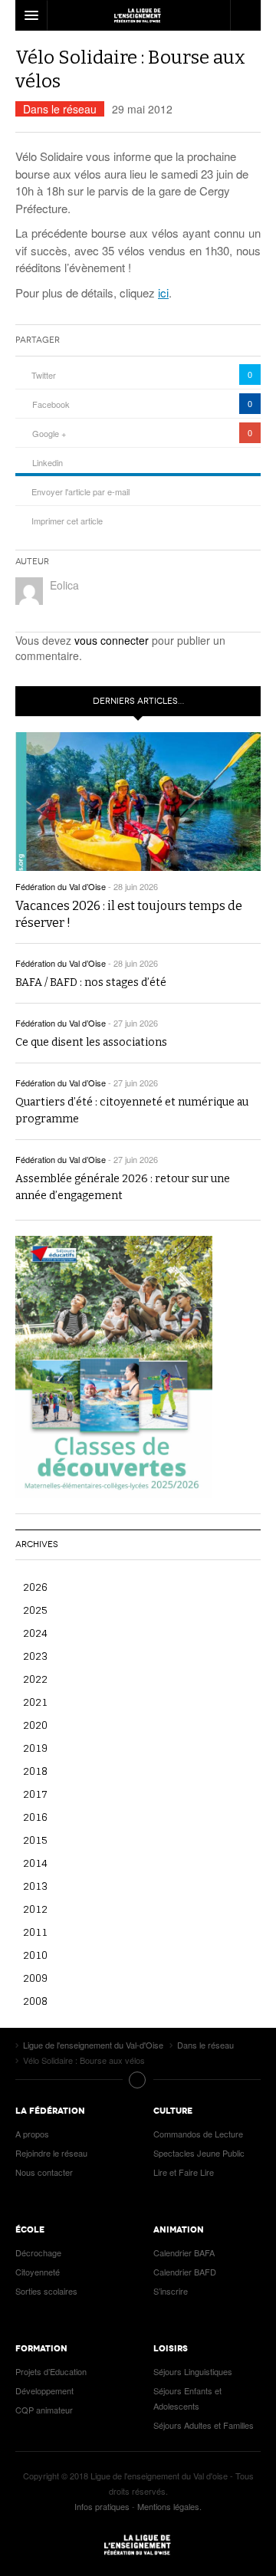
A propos (32, 2134)
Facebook (51, 404)
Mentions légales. (169, 2506)
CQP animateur (44, 2410)
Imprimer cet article (67, 521)
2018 (35, 1771)
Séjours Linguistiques (193, 2371)
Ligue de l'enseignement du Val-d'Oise (138, 2545)
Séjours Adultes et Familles (204, 2425)
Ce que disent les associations (91, 1042)
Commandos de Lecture (198, 2134)
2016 (35, 1817)
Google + (49, 433)
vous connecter (112, 640)
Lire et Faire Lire (184, 2172)
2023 (35, 1656)
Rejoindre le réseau (51, 2153)
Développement (44, 2390)
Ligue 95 (138, 15)
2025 (35, 1610)
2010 (35, 1955)
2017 (35, 1794)
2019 (35, 1748)
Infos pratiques (102, 2506)
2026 (35, 1587)
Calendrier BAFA (184, 2252)
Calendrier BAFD (185, 2272)
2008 (35, 2001)
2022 (35, 1679)
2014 (35, 1863)
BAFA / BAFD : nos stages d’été (91, 982)
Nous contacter (44, 2172)
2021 (35, 1702)
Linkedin (48, 462)
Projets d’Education (51, 2371)
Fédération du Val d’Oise (61, 886)
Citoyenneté (38, 2272)
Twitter (44, 375)
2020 (35, 1725)
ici (163, 292)
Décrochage (38, 2252)
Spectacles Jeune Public (199, 2153)
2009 (35, 1978)
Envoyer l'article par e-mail (80, 491)
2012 (35, 1909)
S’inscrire (171, 2291)
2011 (35, 1932)
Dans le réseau (60, 109)
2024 (35, 1633)
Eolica (64, 585)
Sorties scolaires (46, 2291)
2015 (35, 1840)
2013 (35, 1886)
